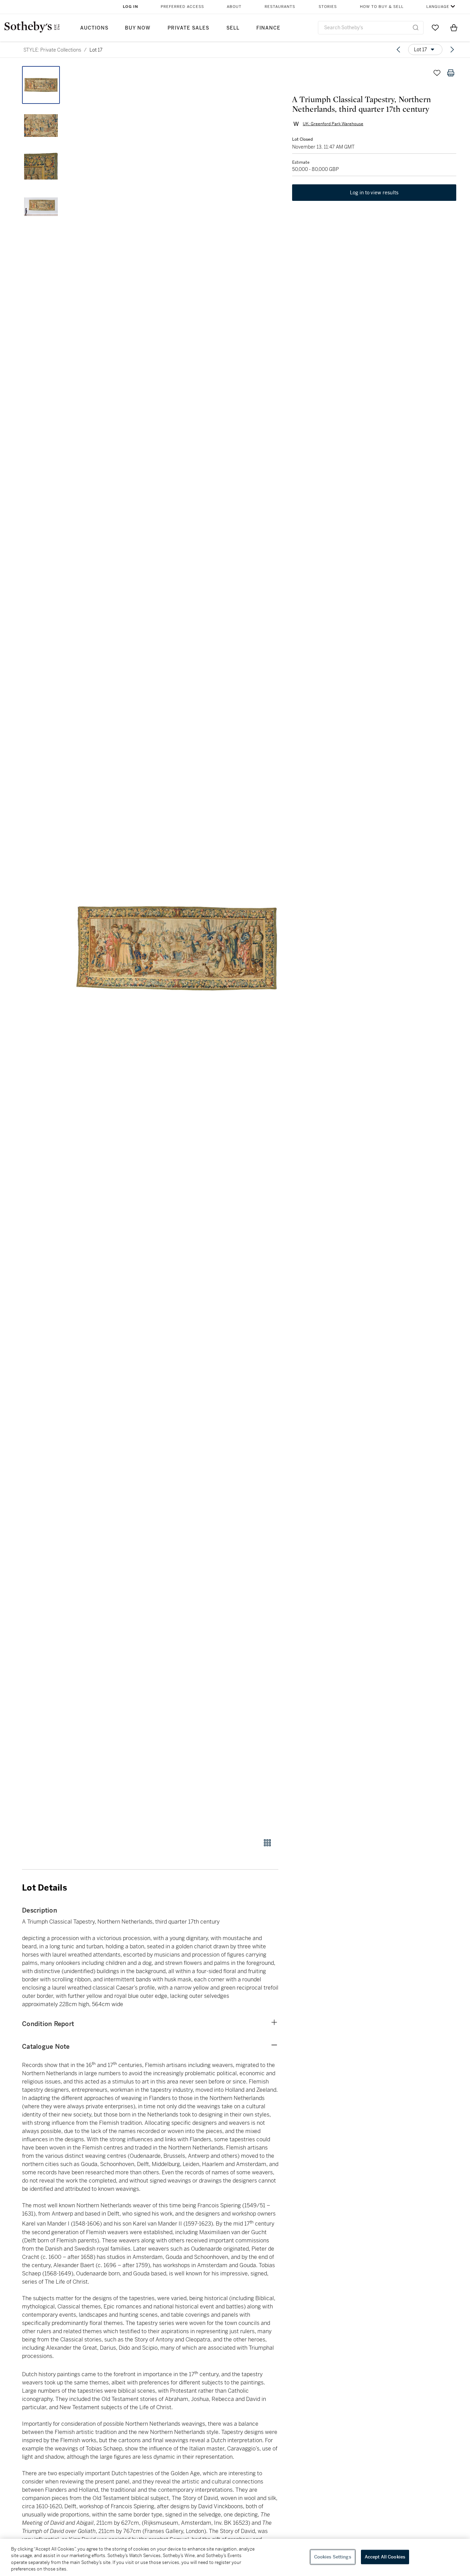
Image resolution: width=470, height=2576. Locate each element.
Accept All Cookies (385, 2557)
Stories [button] (328, 7)
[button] (177, 948)
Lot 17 (96, 50)
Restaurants (280, 7)
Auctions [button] (94, 28)
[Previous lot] (398, 50)
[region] (235, 2557)
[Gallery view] (267, 1843)
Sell (233, 28)
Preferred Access (182, 7)
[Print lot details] (451, 73)
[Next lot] (452, 50)
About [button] (234, 7)
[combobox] (371, 28)
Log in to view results (374, 193)
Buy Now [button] (138, 28)
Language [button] (438, 7)
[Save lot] (437, 73)
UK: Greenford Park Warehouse (333, 124)
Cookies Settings (333, 2557)
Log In (131, 7)
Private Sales (188, 28)
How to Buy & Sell (382, 7)
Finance (268, 28)
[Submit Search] (416, 28)
